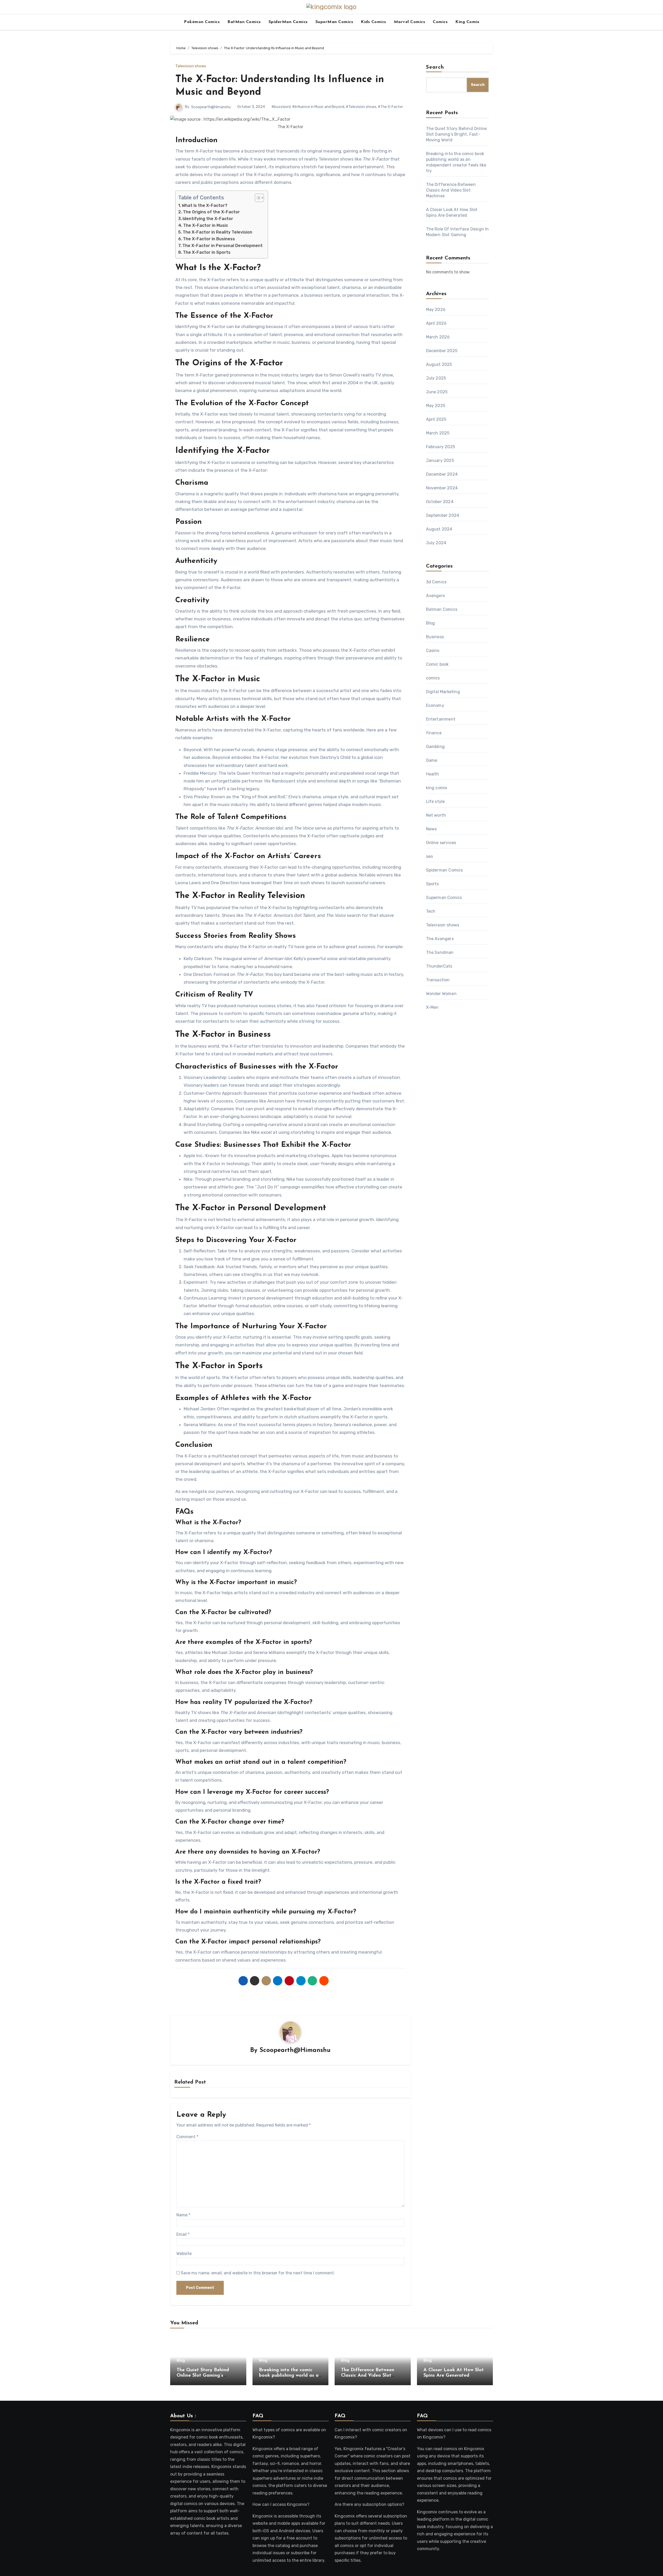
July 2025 (436, 378)
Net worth (436, 815)
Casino (433, 651)
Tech (431, 911)
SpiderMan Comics (288, 22)
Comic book (437, 664)
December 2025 (442, 351)
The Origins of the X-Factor (211, 212)
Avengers (436, 596)
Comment (187, 2137)
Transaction (438, 980)
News (431, 829)
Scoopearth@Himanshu (211, 107)
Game (432, 760)
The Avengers (440, 939)
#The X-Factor (390, 107)
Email (183, 2234)
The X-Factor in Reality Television (217, 232)
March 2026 (438, 337)
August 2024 (439, 529)
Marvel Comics (410, 22)
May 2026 (436, 310)
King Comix (467, 22)
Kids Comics (373, 22)
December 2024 (442, 474)
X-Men (432, 1007)
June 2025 (437, 392)
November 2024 (442, 488)
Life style (435, 801)
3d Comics (436, 582)
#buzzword (281, 107)
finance (434, 733)
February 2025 (441, 447)
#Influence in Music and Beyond (318, 107)
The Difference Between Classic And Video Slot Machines (451, 190)
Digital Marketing (443, 692)
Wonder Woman (441, 994)
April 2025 (436, 419)
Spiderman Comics (445, 870)
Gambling (435, 747)
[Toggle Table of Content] (257, 198)
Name (183, 2215)
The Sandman (440, 952)
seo (430, 856)
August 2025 (439, 364)
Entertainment (441, 719)
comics (433, 678)
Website (184, 2254)
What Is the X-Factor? (205, 205)
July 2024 (436, 543)
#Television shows (361, 107)
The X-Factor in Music (206, 225)
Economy (435, 705)
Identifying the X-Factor (208, 219)
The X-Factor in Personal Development (222, 246)
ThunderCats (439, 966)
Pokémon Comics (202, 22)
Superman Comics (444, 898)
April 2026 (436, 323)
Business (435, 637)
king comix (437, 788)
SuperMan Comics (334, 22)
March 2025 (438, 433)
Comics (440, 22)
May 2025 (436, 406)
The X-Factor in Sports (207, 252)
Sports (433, 884)
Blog (431, 623)
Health (433, 774)
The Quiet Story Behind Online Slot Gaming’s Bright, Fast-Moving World (456, 134)
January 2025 (440, 460)
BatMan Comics (244, 22)
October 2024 (440, 502)
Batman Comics (442, 609)
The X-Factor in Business (209, 239)
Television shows (191, 66)
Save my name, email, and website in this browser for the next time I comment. (258, 2273)
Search (435, 67)
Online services (441, 843)
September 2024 (443, 515)
